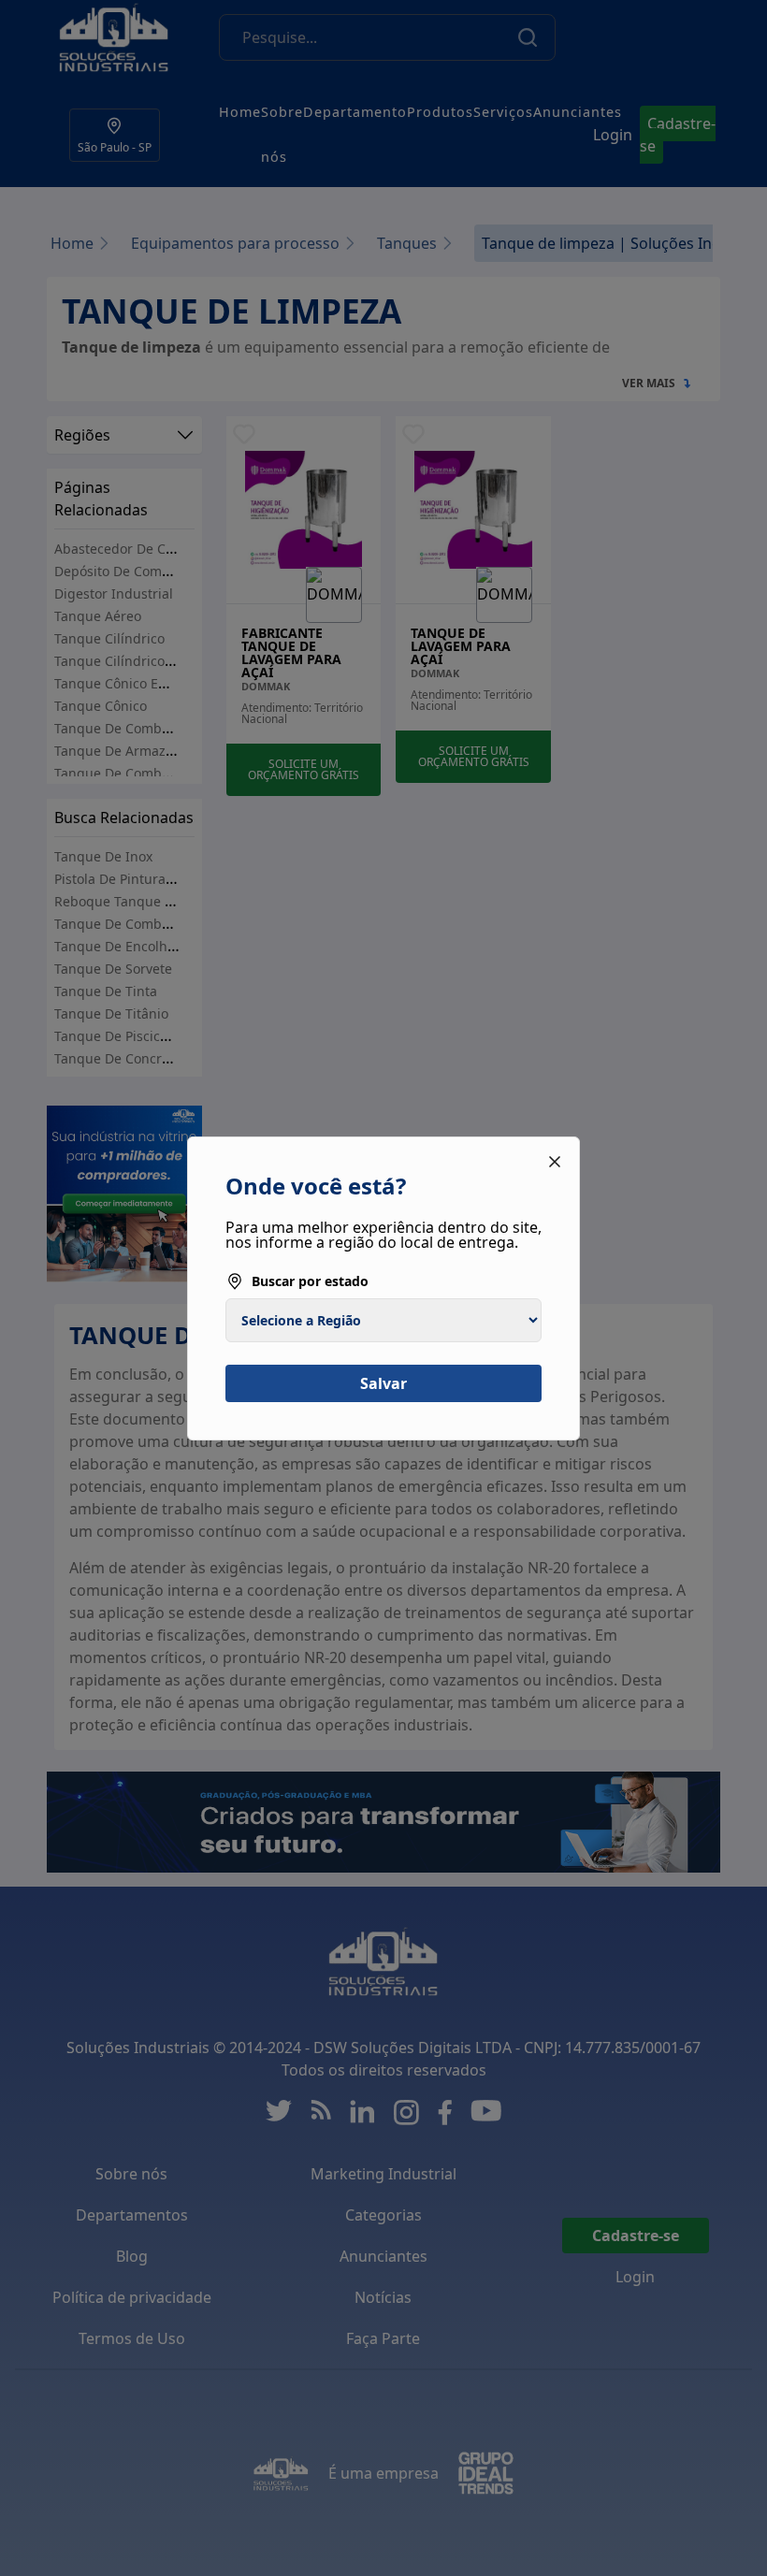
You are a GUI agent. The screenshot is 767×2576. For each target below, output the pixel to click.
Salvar (383, 1383)
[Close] (555, 1162)
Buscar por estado (310, 1281)
